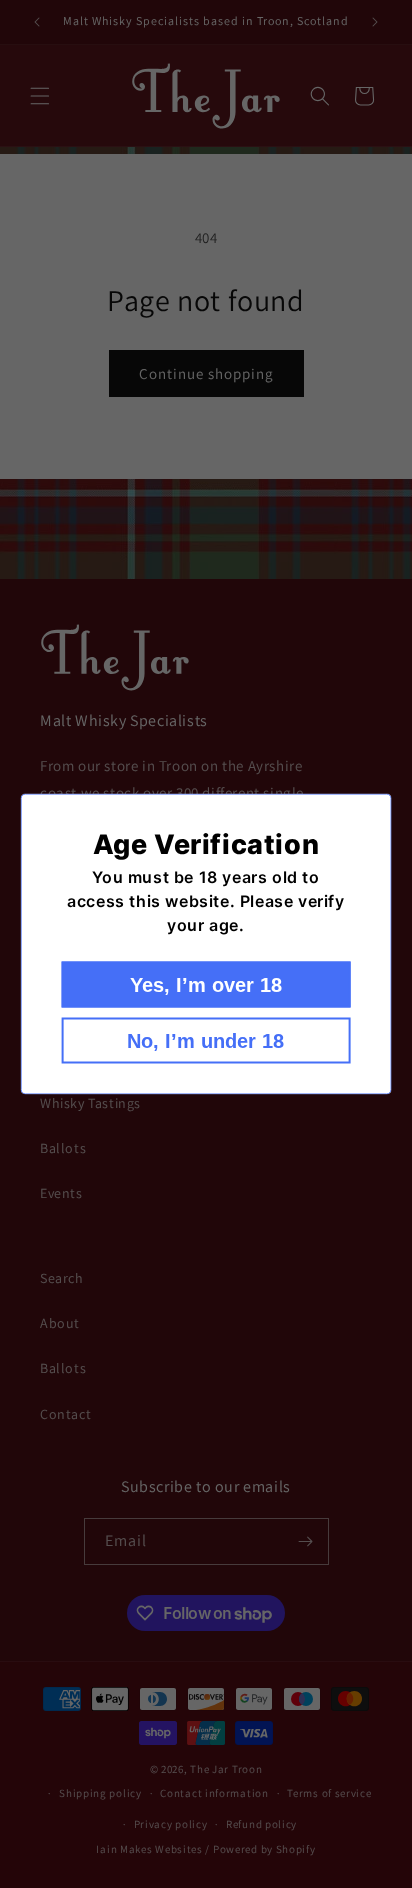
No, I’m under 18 (205, 1041)
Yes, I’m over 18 (206, 985)
